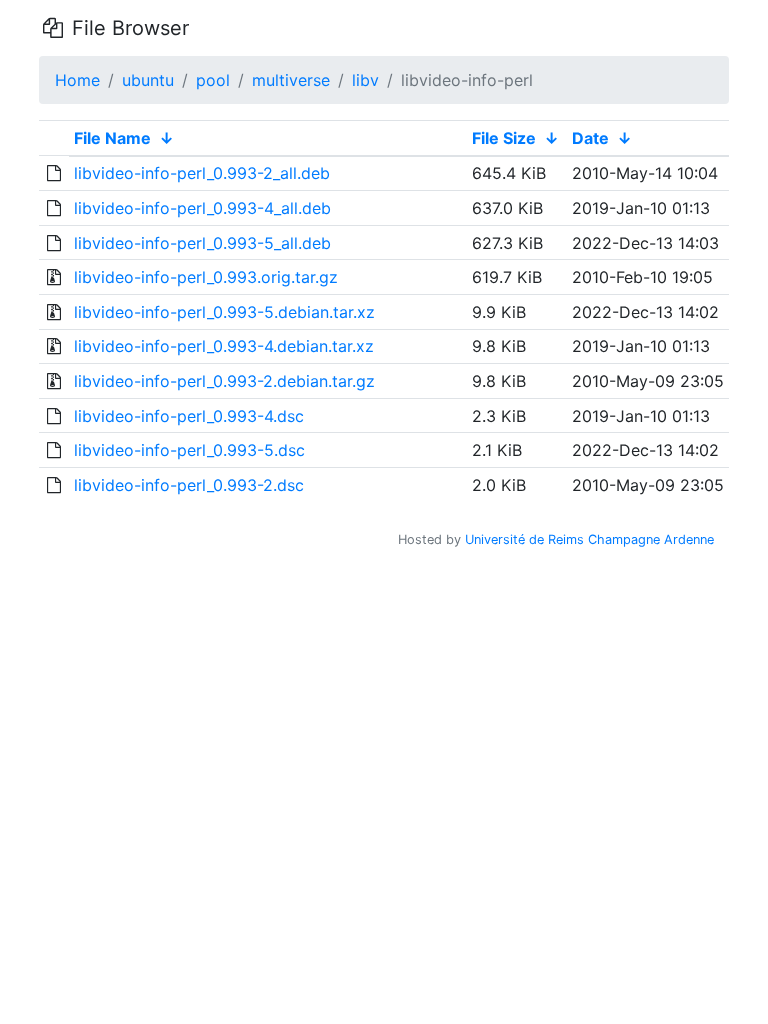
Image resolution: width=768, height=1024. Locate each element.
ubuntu (148, 80)
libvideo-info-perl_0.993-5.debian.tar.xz (224, 312)
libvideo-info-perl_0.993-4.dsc (189, 416)
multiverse (291, 80)
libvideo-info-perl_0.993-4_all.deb (202, 208)
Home (77, 80)
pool (213, 80)
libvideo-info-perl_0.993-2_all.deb (202, 173)
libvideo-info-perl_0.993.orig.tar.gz (206, 277)
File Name (112, 138)
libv (365, 80)
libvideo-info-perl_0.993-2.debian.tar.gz (224, 381)
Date (590, 138)
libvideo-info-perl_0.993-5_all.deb (202, 243)
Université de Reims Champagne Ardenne (589, 539)
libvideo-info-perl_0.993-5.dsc (189, 450)
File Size (504, 138)
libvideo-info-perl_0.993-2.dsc (189, 485)
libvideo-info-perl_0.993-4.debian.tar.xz (224, 346)
